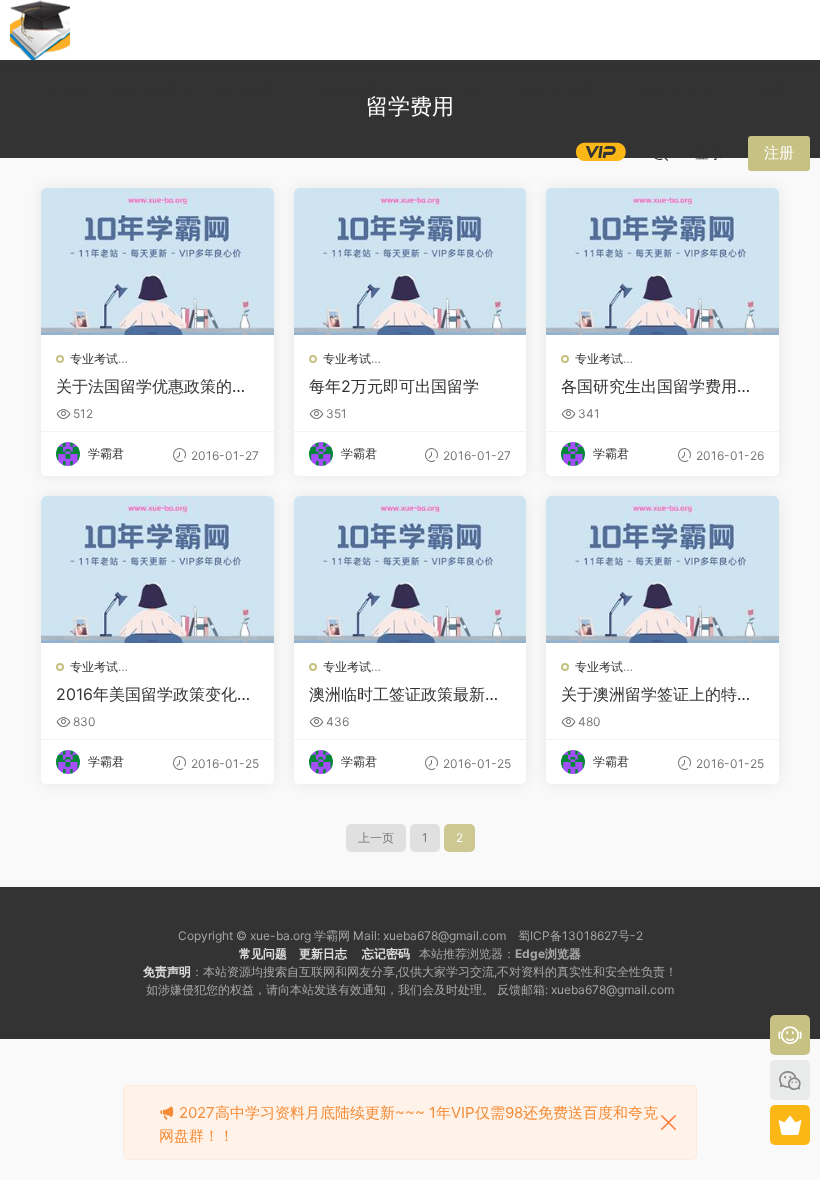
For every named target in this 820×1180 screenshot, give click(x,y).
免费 (770, 91)
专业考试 (665, 91)
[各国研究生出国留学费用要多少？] (662, 261)
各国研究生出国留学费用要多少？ (657, 386)
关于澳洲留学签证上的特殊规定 (657, 694)
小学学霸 (346, 91)
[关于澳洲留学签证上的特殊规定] (662, 569)
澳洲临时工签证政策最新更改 (405, 694)
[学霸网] (40, 30)
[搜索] (660, 152)
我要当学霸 (556, 91)
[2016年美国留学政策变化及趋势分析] (157, 569)
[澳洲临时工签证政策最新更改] (410, 569)
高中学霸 (144, 91)
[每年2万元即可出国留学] (410, 261)
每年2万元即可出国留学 (394, 386)
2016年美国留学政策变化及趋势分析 (154, 694)
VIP (79, 91)
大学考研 (447, 91)
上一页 (376, 837)
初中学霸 (245, 91)
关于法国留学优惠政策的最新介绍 (152, 386)
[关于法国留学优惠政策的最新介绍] (157, 261)
